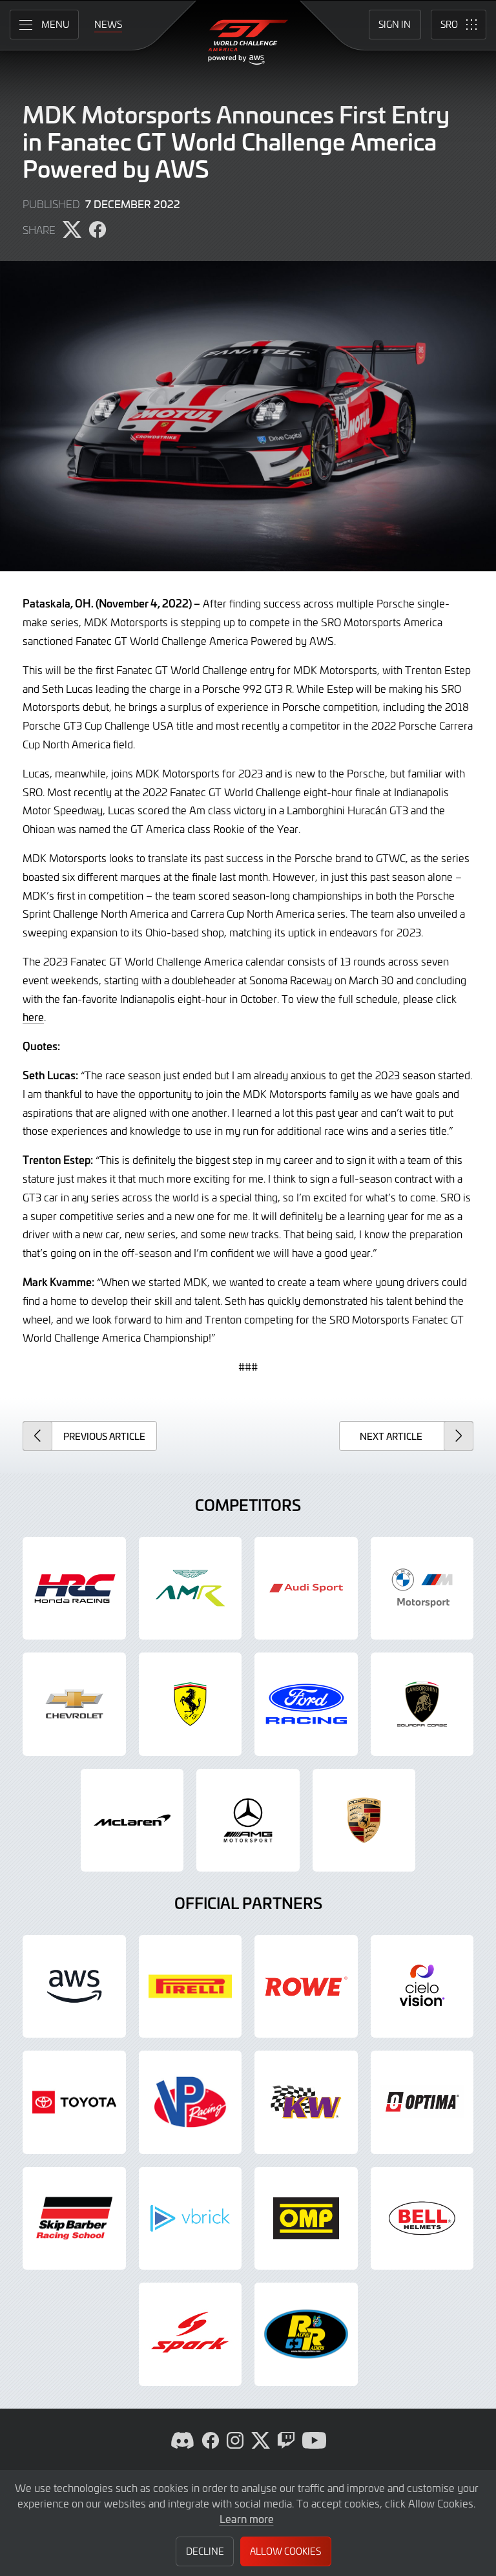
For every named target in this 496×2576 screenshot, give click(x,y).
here (33, 1017)
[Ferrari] (191, 1704)
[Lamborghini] (422, 1704)
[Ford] (306, 1704)
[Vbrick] (191, 2219)
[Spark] (191, 2334)
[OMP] (306, 2219)
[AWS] (74, 1987)
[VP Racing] (191, 2102)
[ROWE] (306, 1987)
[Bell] (422, 2219)
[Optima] (422, 2102)
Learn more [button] (247, 2518)
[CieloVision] (422, 1987)
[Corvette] (74, 1704)
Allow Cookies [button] (285, 2551)
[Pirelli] (191, 1987)
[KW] (306, 2102)
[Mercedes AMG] (248, 1821)
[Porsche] (364, 1821)
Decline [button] (205, 2551)
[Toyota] (74, 2102)
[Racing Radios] (306, 2334)
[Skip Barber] (74, 2219)
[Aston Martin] (191, 1589)
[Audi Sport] (306, 1589)
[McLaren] (132, 1821)
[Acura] (74, 1589)
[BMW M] (422, 1589)
